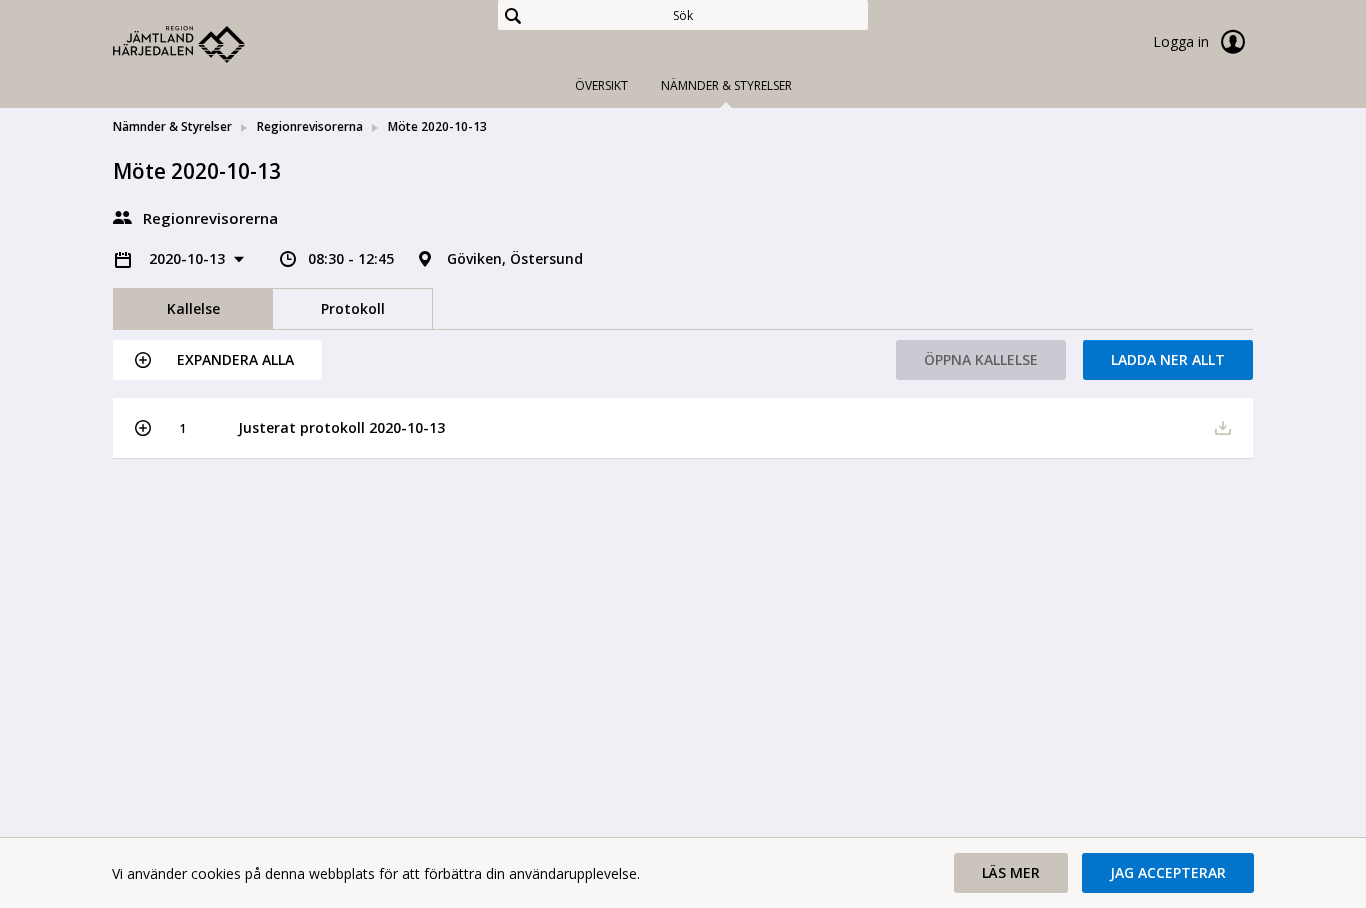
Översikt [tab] (601, 85)
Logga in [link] (1183, 41)
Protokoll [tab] (353, 308)
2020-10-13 (189, 258)
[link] (213, 44)
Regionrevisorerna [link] (310, 126)
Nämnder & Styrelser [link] (172, 126)
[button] (217, 360)
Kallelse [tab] (193, 308)
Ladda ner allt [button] (1168, 359)
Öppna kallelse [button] (981, 359)
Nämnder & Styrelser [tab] (726, 85)
